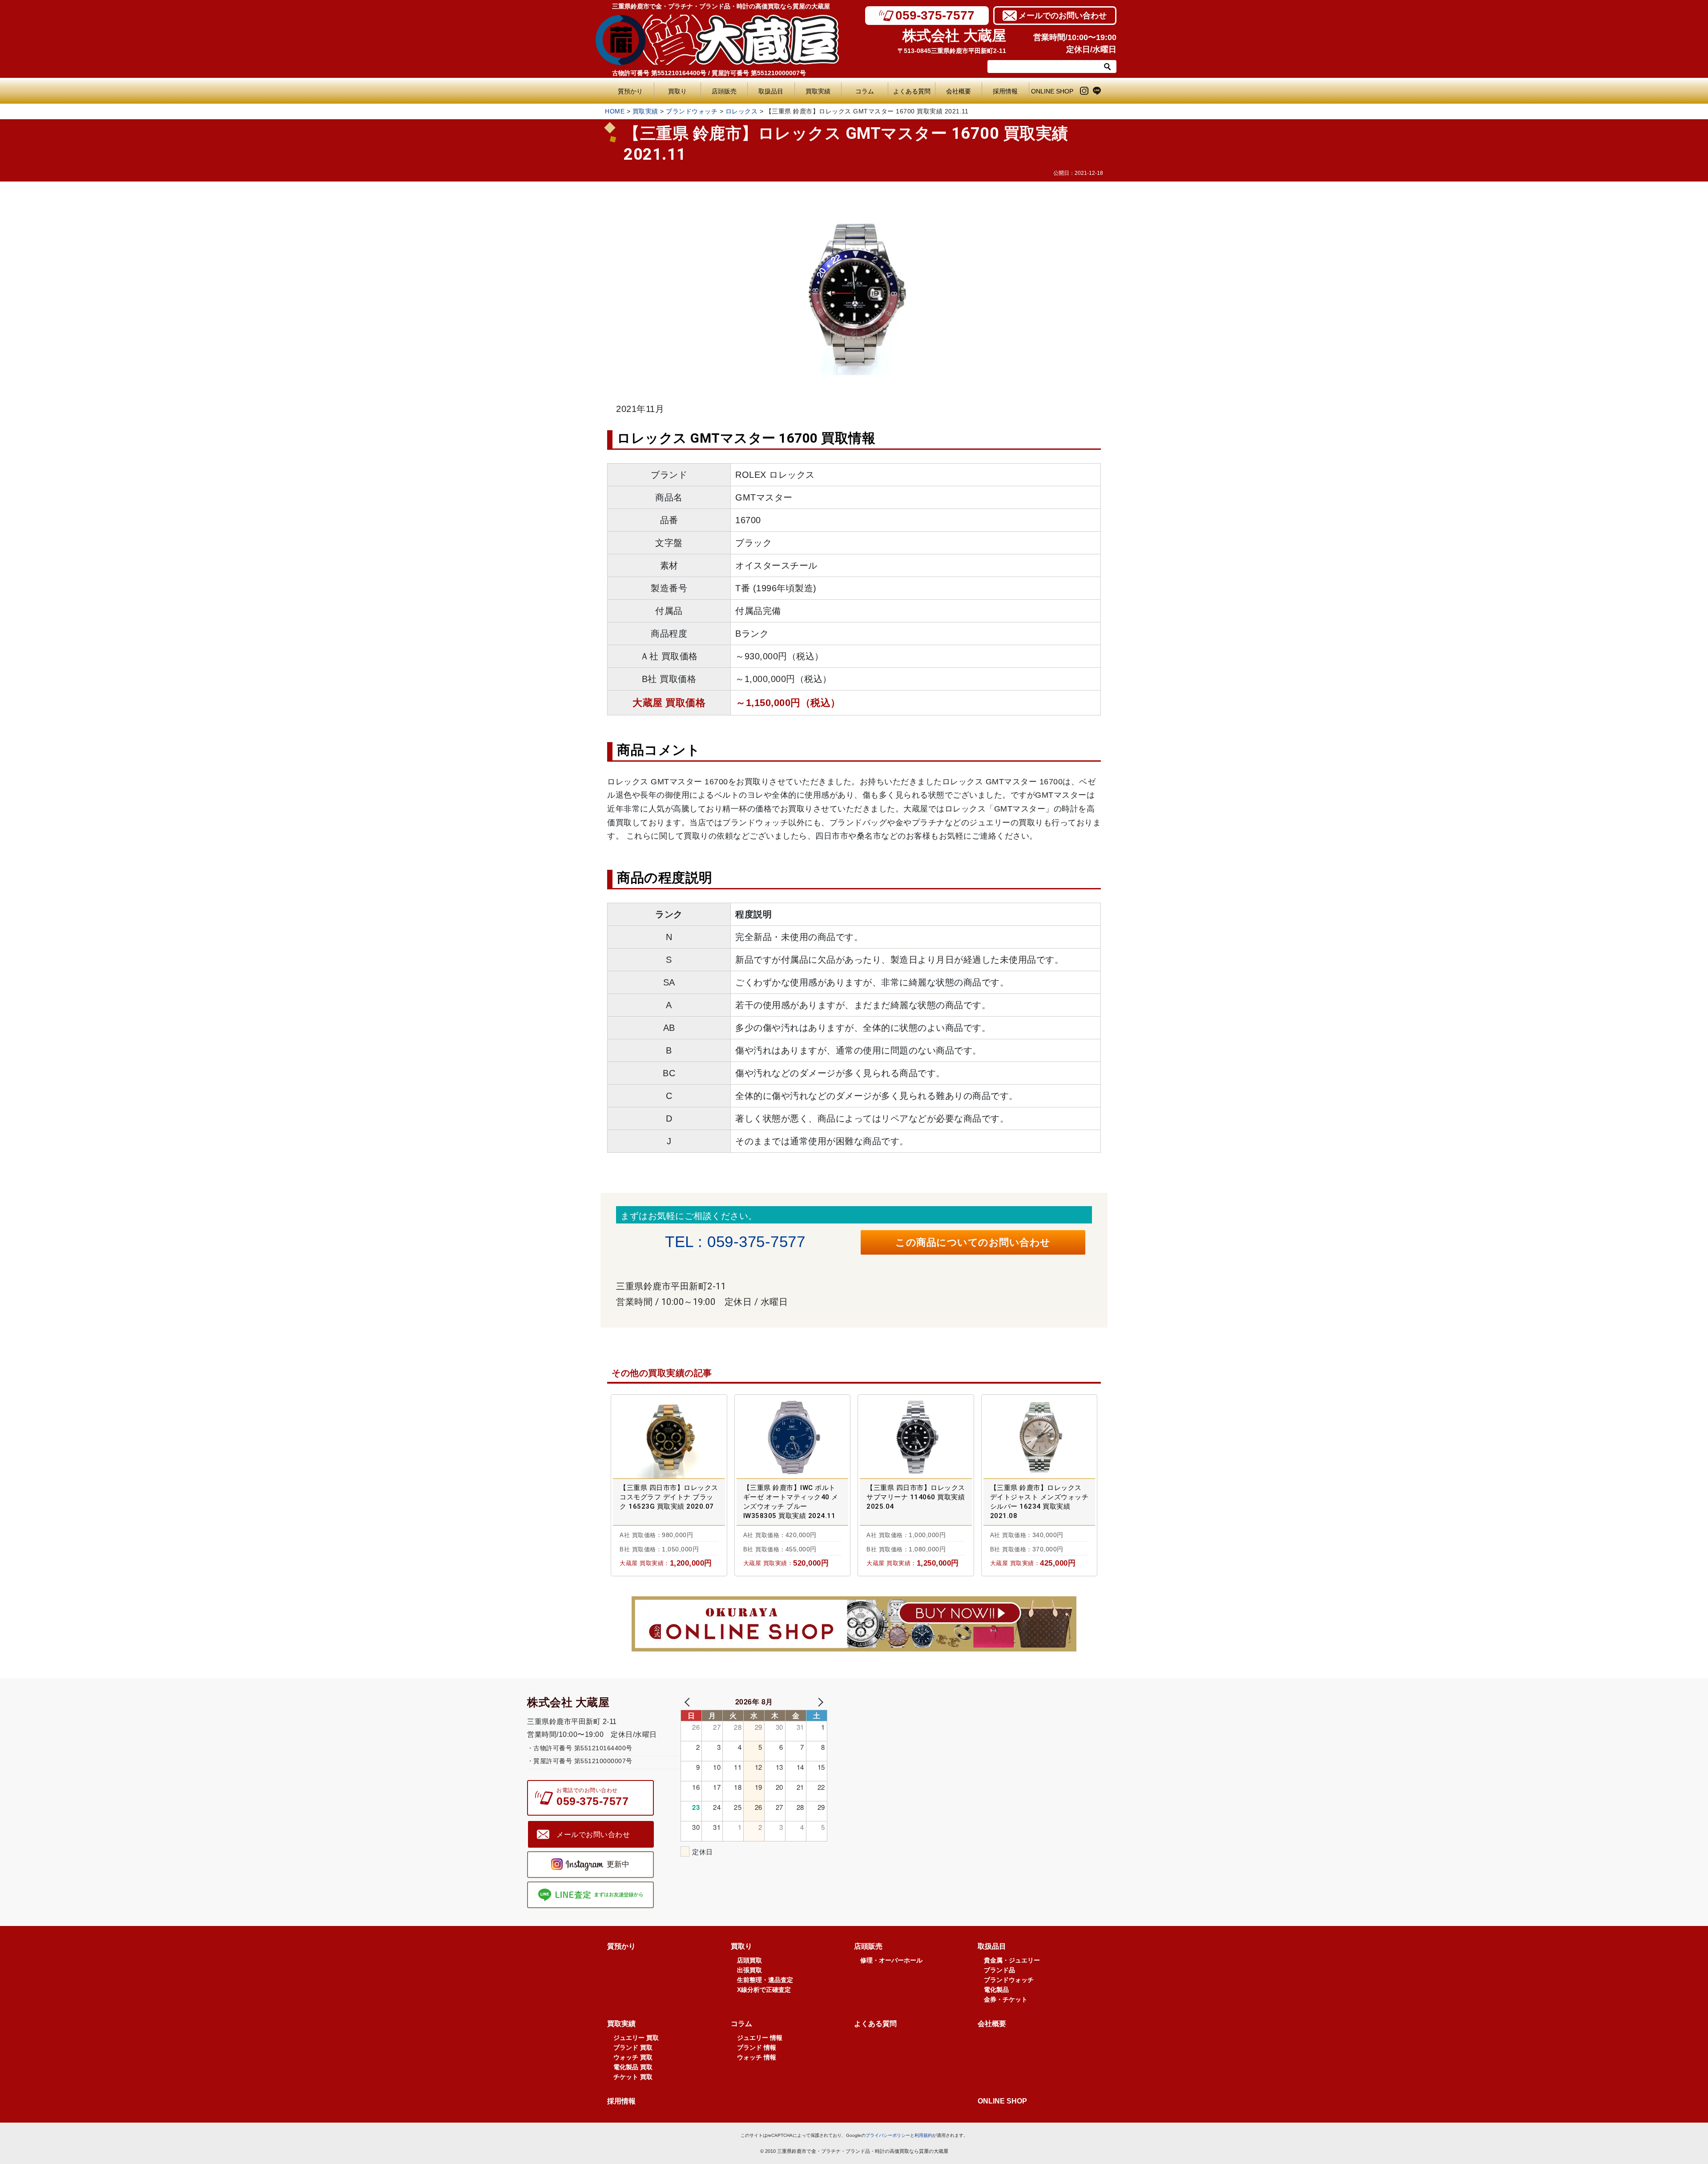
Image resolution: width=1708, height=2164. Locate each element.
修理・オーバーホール (891, 1960)
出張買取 (749, 1970)
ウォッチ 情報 (757, 2057)
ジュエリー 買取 (636, 2038)
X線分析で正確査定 (764, 1990)
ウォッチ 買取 (633, 2057)
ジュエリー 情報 (760, 2038)
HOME (615, 111)
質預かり (630, 91)
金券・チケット (1006, 1999)
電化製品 (996, 1990)
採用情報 (1005, 91)
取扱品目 (771, 91)
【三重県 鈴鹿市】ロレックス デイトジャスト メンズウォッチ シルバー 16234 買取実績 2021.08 (1039, 1502)
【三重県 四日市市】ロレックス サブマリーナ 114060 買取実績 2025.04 (916, 1497)
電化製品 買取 (633, 2067)
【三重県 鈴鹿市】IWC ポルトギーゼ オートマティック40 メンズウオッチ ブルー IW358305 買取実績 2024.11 (791, 1502)
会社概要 (959, 91)
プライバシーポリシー (888, 2135)
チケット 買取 (633, 2077)
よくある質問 (914, 91)
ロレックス (742, 111)
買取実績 (818, 91)
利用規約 (923, 2135)
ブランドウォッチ (692, 111)
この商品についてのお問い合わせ (973, 1242)
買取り (677, 91)
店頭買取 (749, 1960)
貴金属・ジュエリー (1012, 1960)
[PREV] (689, 1702)
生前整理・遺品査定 (765, 1980)
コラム (865, 91)
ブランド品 (999, 1970)
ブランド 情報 (757, 2047)
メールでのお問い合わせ (1063, 16)
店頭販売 (724, 91)
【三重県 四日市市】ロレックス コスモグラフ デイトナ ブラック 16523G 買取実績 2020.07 (669, 1497)
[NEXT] (819, 1702)
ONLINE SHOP (1052, 91)
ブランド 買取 (633, 2047)
